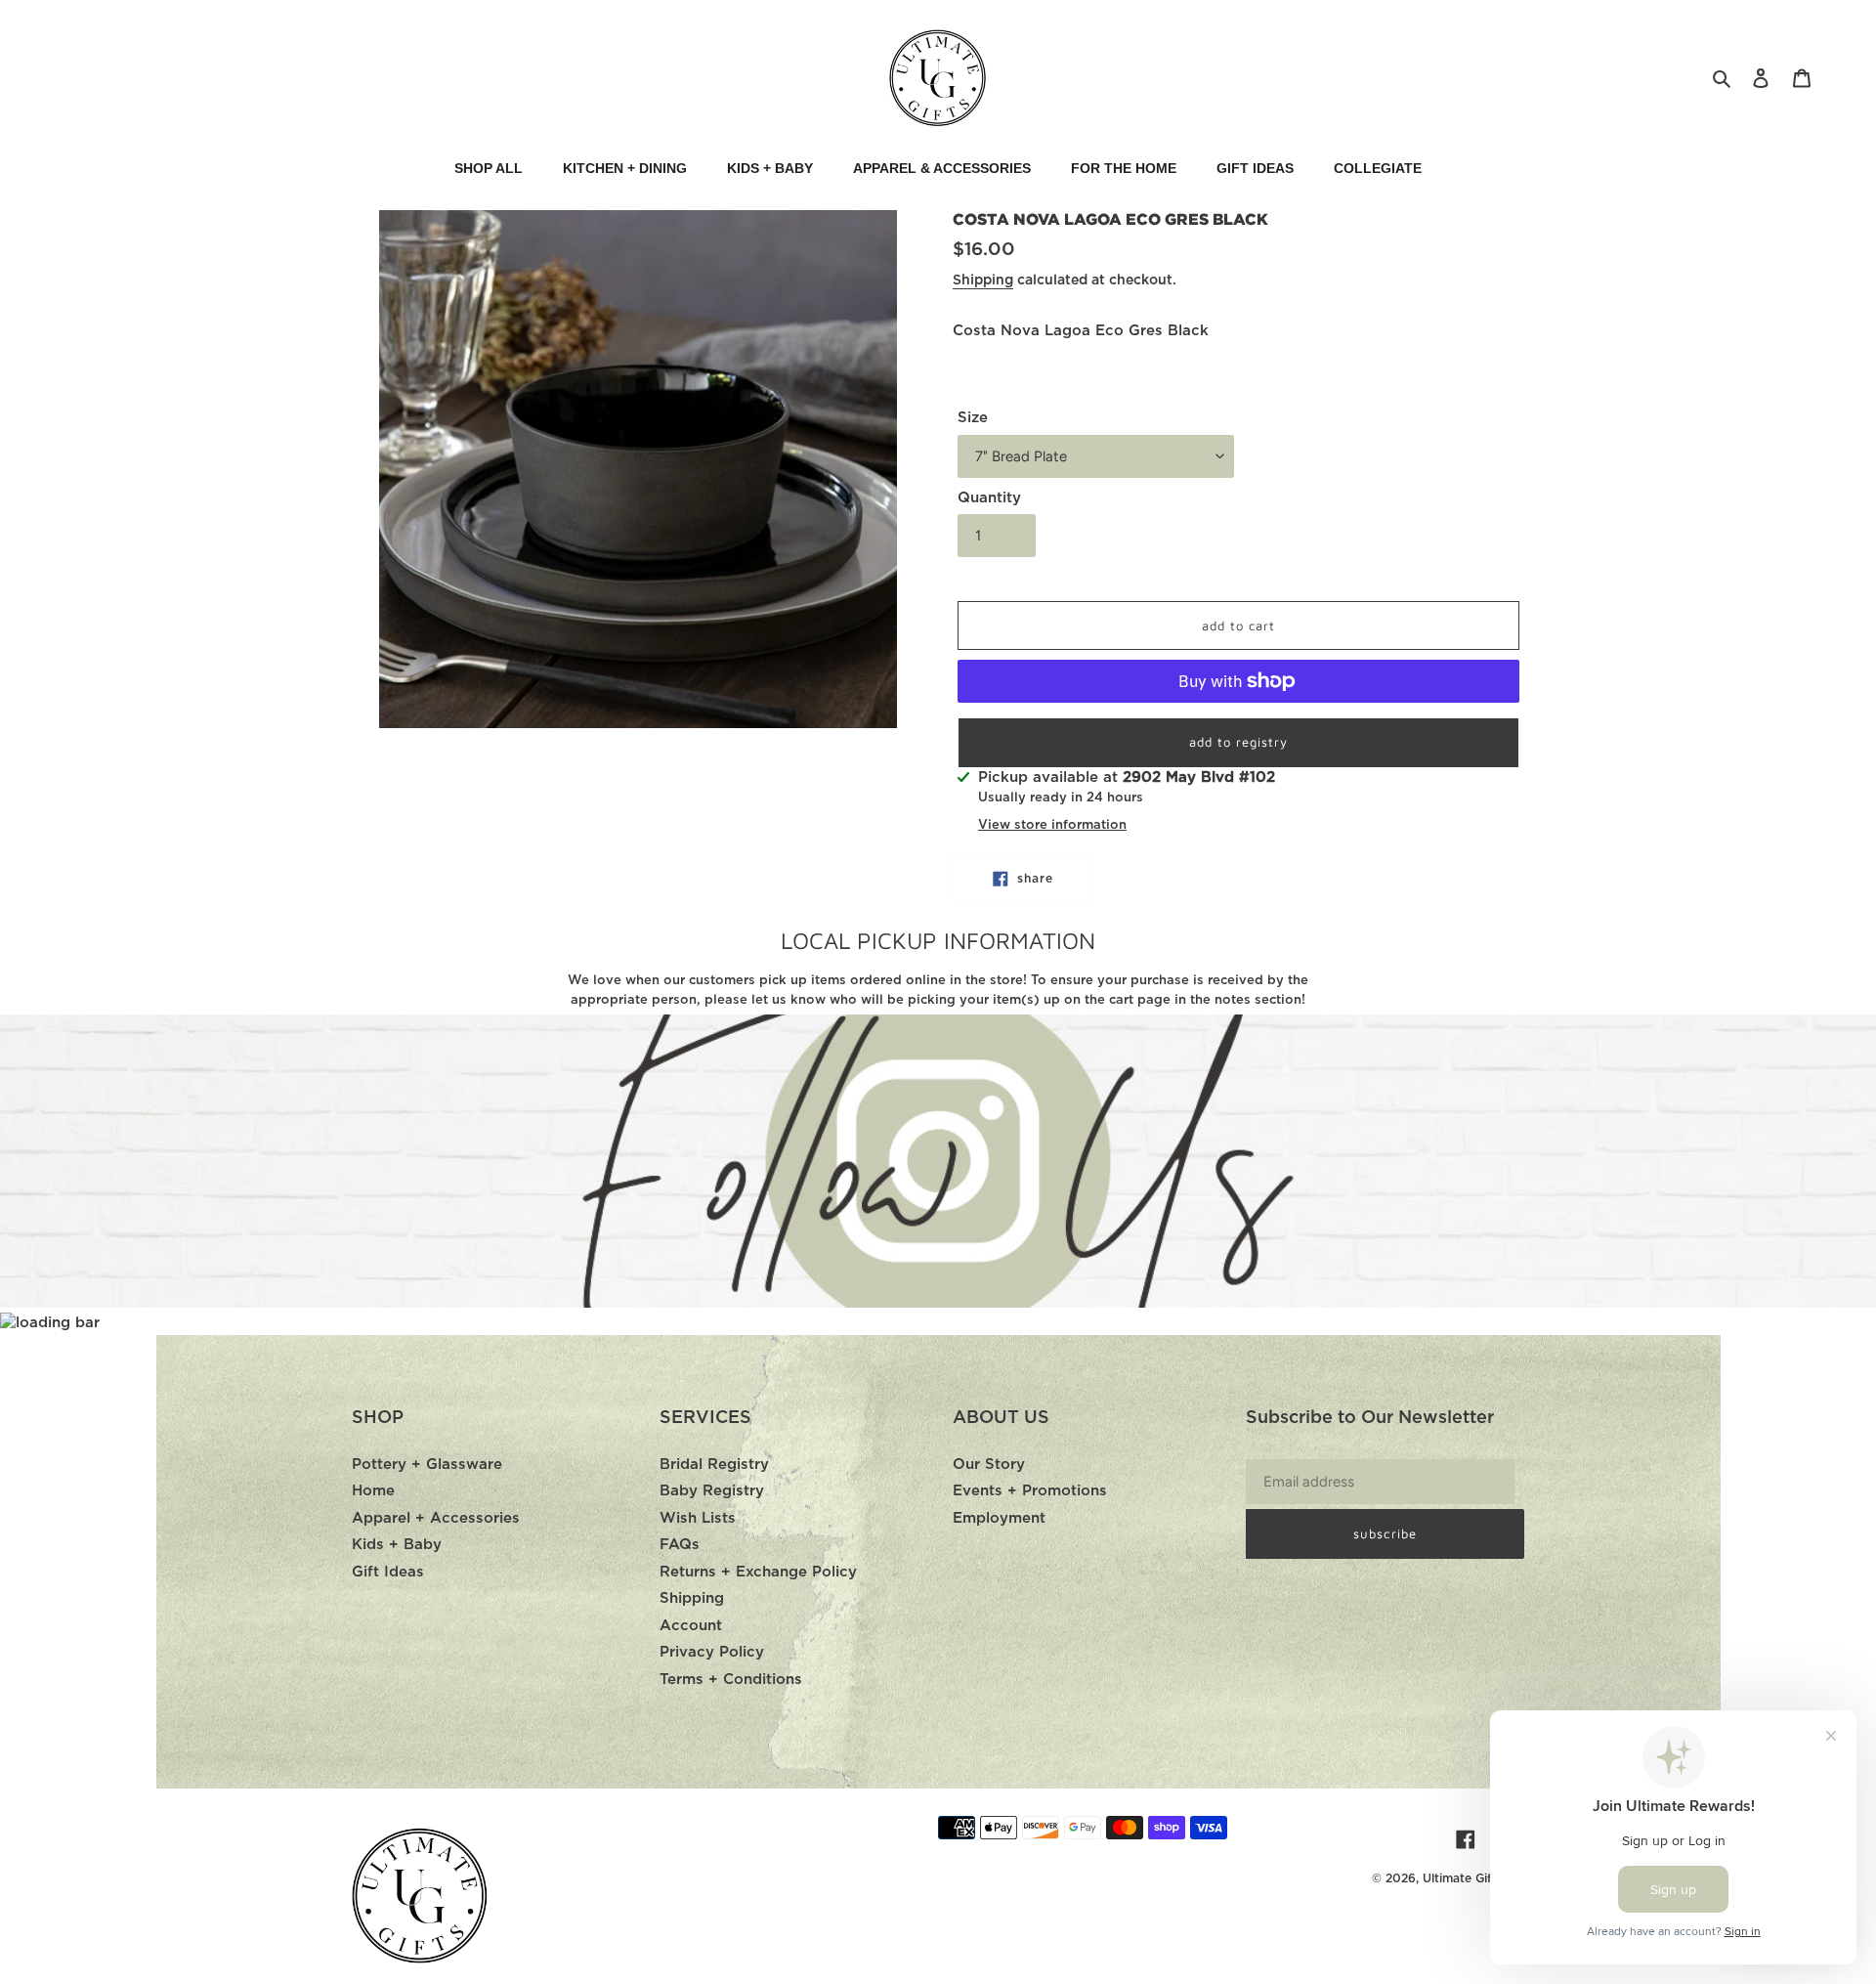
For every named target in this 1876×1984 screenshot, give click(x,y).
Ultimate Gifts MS (1473, 1878)
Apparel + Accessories (436, 1518)
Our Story (989, 1465)
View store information (1052, 825)
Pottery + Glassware (427, 1465)
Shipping (983, 280)
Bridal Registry (714, 1465)
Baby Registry (712, 1491)
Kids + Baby (397, 1545)
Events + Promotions (1030, 1491)
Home (373, 1491)
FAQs (680, 1545)
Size (973, 418)
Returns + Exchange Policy (758, 1572)
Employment (999, 1518)
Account (691, 1626)
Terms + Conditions (731, 1680)
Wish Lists (698, 1518)
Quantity (989, 498)
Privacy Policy (712, 1652)
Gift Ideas (388, 1572)
